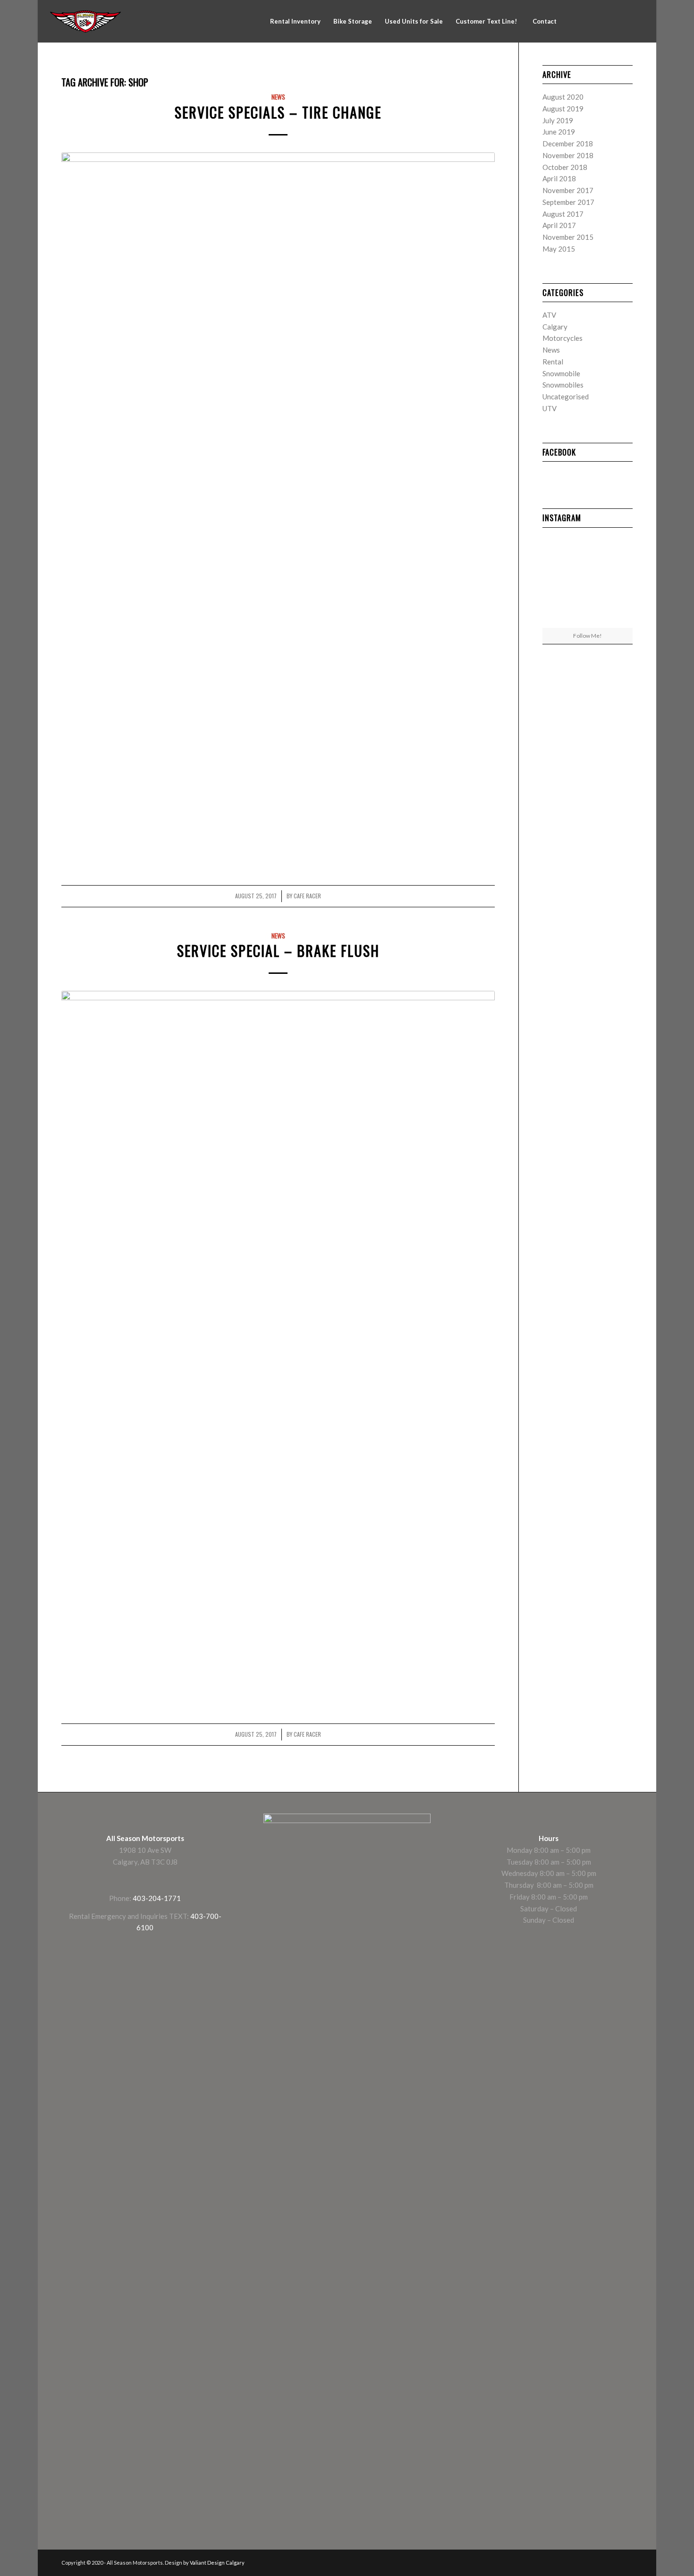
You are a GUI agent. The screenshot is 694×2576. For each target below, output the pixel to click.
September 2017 (568, 202)
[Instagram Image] (618, 580)
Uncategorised (566, 397)
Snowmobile (561, 373)
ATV (549, 315)
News (278, 97)
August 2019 (563, 109)
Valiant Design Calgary (217, 2563)
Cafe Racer (307, 896)
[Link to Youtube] (623, 21)
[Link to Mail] (637, 21)
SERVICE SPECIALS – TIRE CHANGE (278, 112)
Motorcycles (563, 338)
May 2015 (559, 249)
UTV (550, 408)
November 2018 (568, 155)
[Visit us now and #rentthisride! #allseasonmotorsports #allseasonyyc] (557, 580)
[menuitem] (295, 21)
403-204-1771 (157, 1898)
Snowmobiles (563, 385)
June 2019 (559, 132)
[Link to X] (609, 21)
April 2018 (559, 178)
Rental (553, 362)
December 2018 (568, 144)
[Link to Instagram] (594, 21)
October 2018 (565, 167)
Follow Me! (588, 636)
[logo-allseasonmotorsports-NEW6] (85, 21)
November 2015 (568, 237)
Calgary (555, 327)
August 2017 (563, 214)
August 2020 (563, 97)
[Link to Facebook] (580, 21)
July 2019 (558, 120)
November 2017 (568, 190)
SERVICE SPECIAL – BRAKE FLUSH (278, 950)
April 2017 (559, 225)
